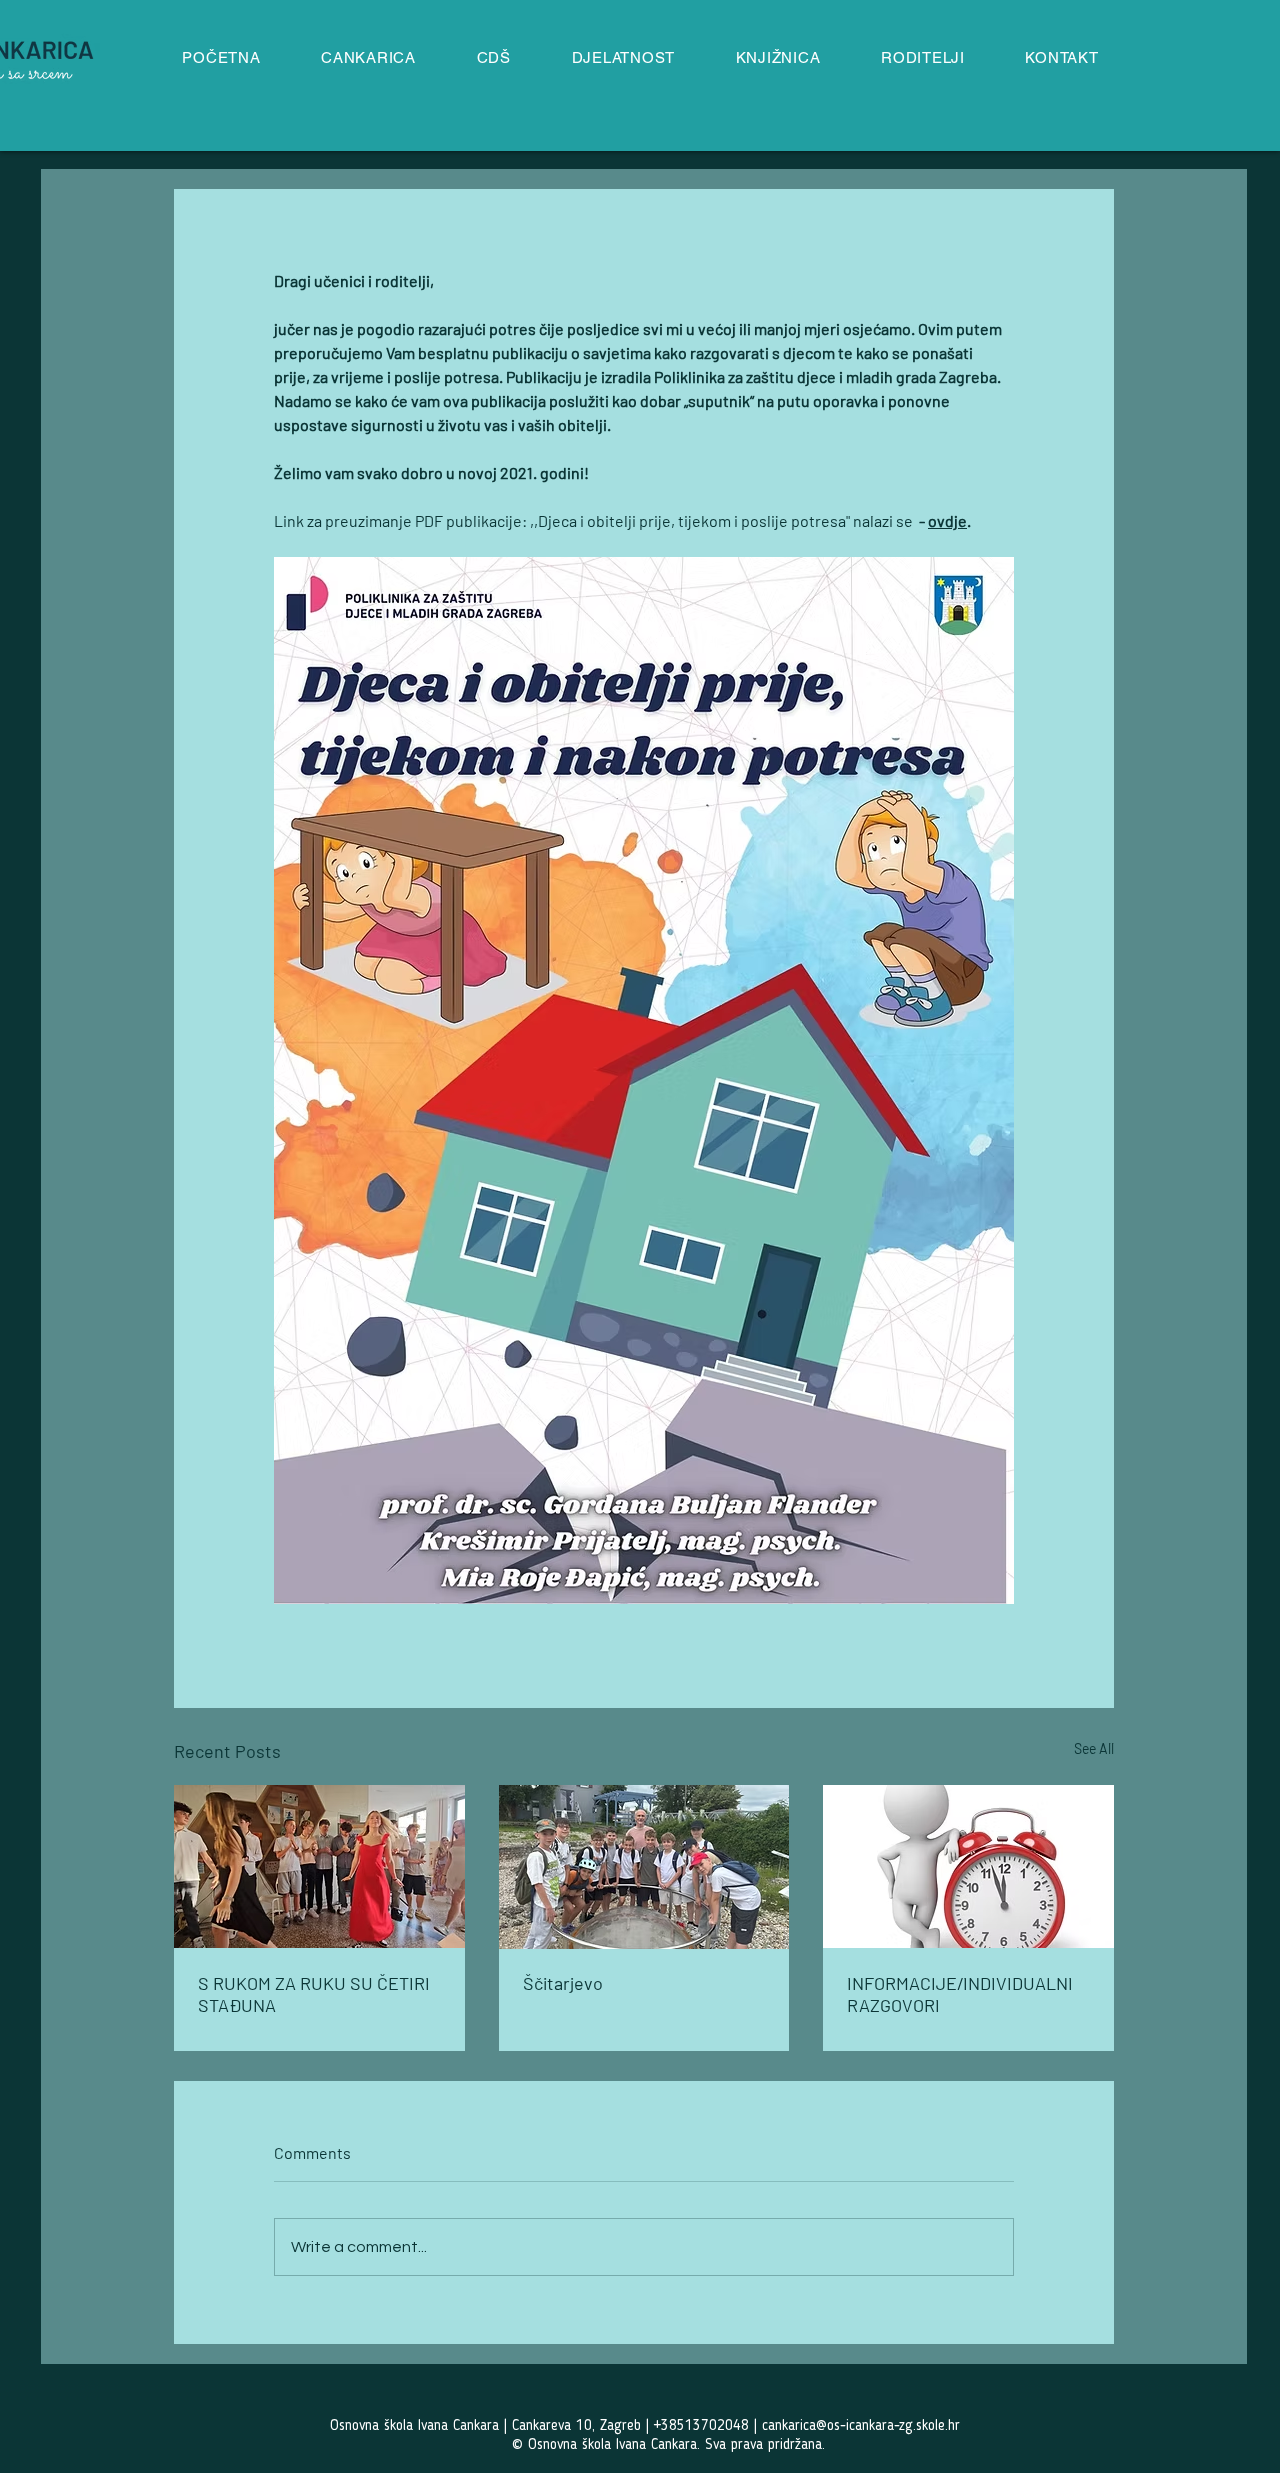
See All (1094, 1748)
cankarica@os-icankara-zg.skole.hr (861, 2426)
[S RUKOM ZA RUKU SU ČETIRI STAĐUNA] (319, 1866)
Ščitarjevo (563, 1983)
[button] (623, 58)
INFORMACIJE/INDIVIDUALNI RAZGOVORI (960, 1994)
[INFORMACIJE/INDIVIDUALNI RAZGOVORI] (968, 1866)
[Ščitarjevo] (644, 1867)
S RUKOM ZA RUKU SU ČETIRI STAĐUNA (314, 1994)
